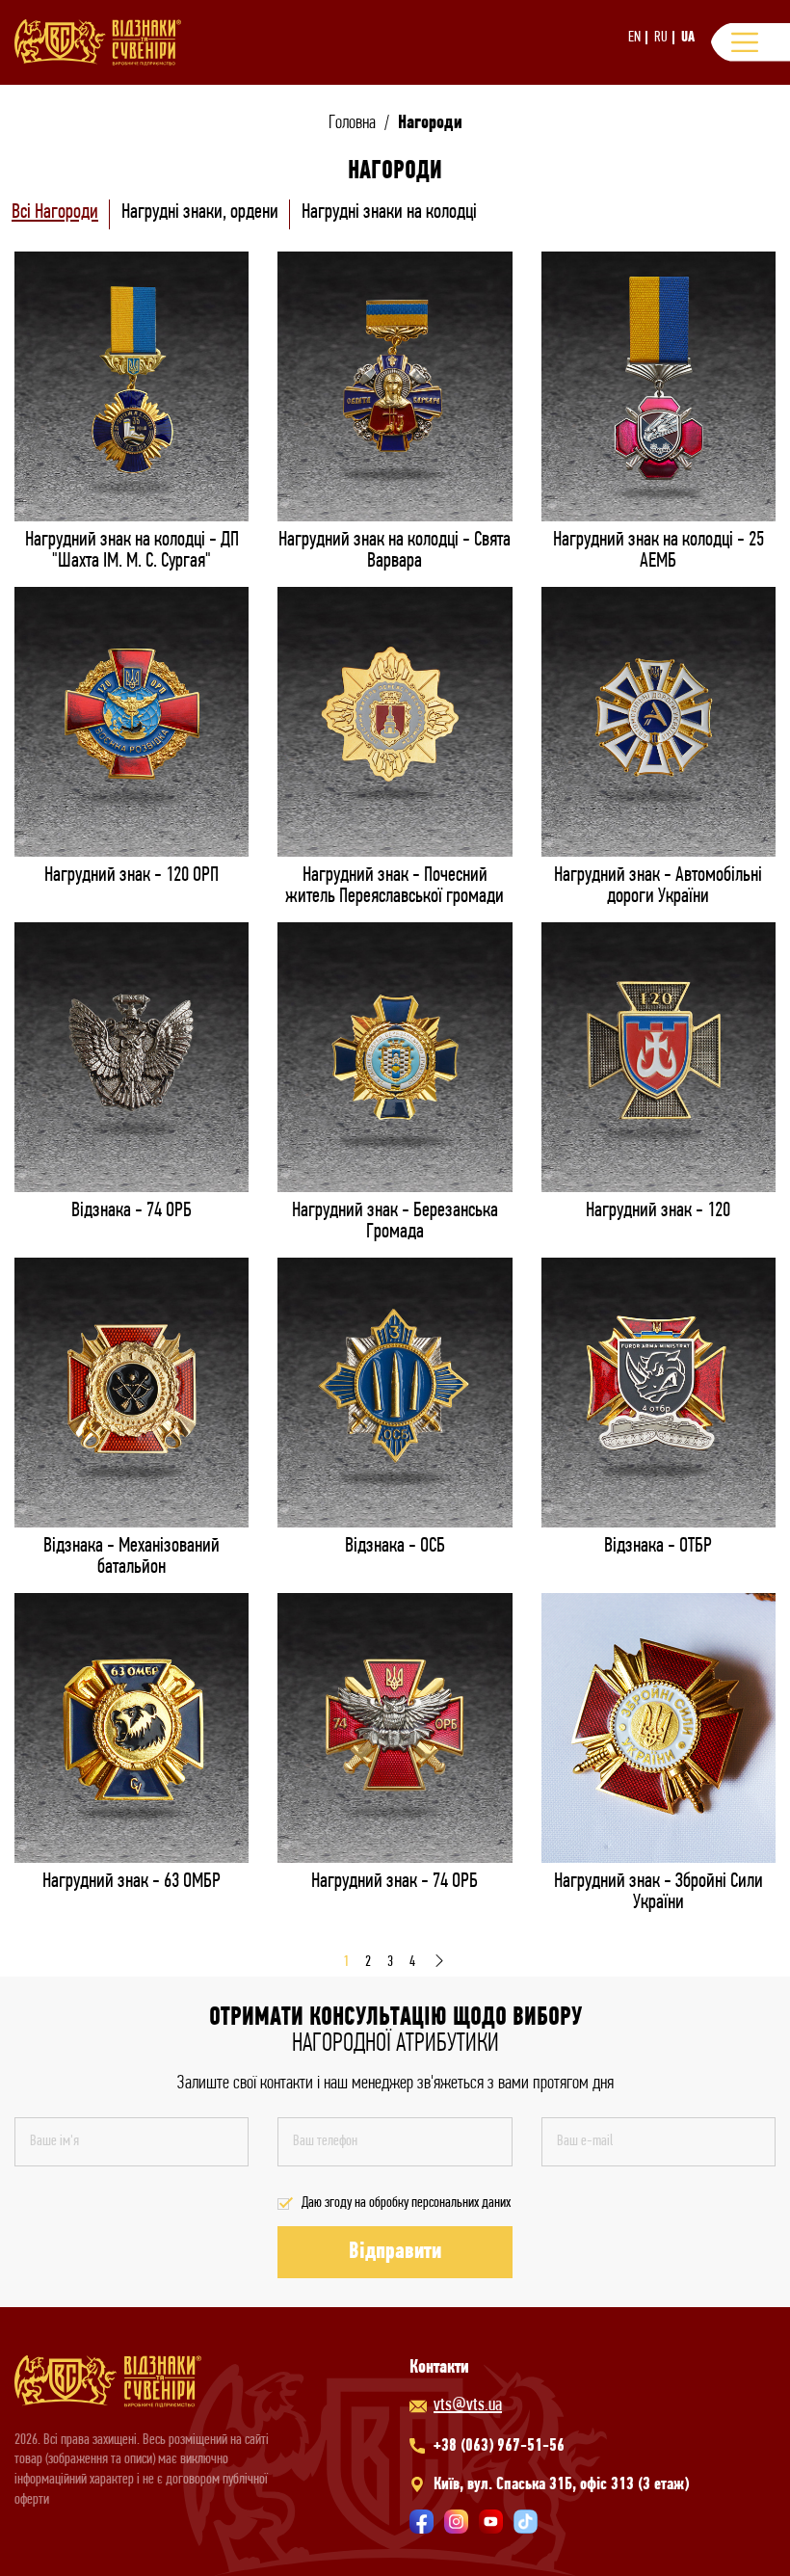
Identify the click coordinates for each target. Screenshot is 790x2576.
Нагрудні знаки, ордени (200, 212)
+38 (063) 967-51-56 (499, 2447)
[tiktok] (526, 2522)
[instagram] (456, 2522)
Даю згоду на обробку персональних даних (406, 2203)
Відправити (395, 2252)
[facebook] (421, 2522)
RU (661, 38)
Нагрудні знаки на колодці (389, 212)
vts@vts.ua (468, 2405)
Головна (352, 123)
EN (634, 38)
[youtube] (491, 2522)
